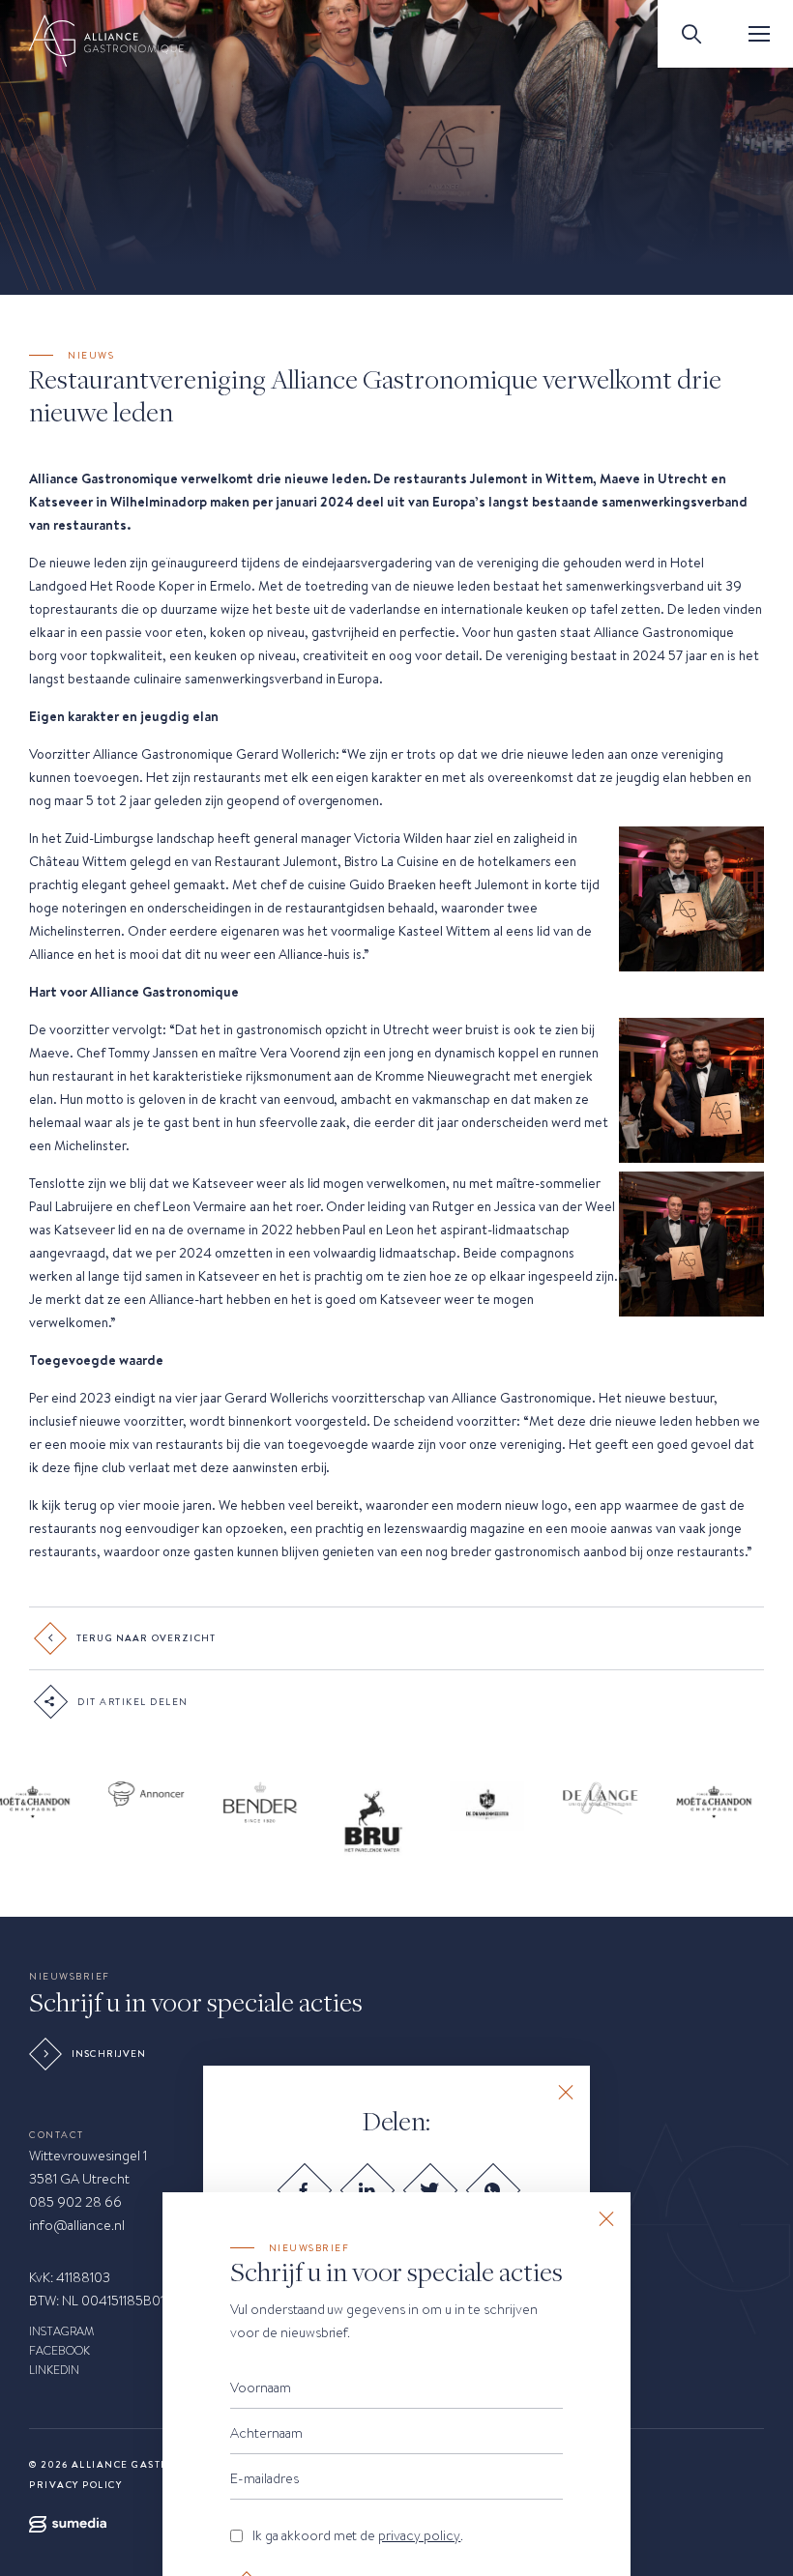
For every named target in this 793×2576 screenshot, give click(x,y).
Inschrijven (109, 2054)
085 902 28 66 (75, 2202)
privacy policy (419, 2535)
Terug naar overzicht (146, 1638)
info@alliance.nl (77, 2225)
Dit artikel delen (133, 1701)
